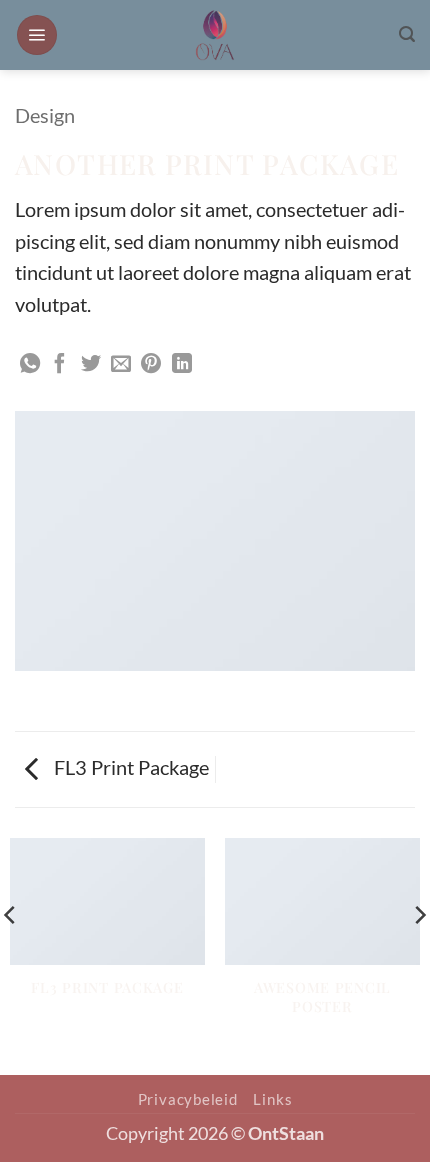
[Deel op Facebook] (60, 365)
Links (272, 1099)
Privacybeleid (188, 1099)
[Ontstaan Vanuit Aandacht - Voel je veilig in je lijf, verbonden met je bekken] (215, 35)
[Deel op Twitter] (91, 365)
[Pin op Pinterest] (151, 365)
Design (45, 115)
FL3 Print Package (129, 767)
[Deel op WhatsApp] (30, 365)
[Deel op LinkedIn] (182, 365)
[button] (37, 35)
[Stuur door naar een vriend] (121, 365)
